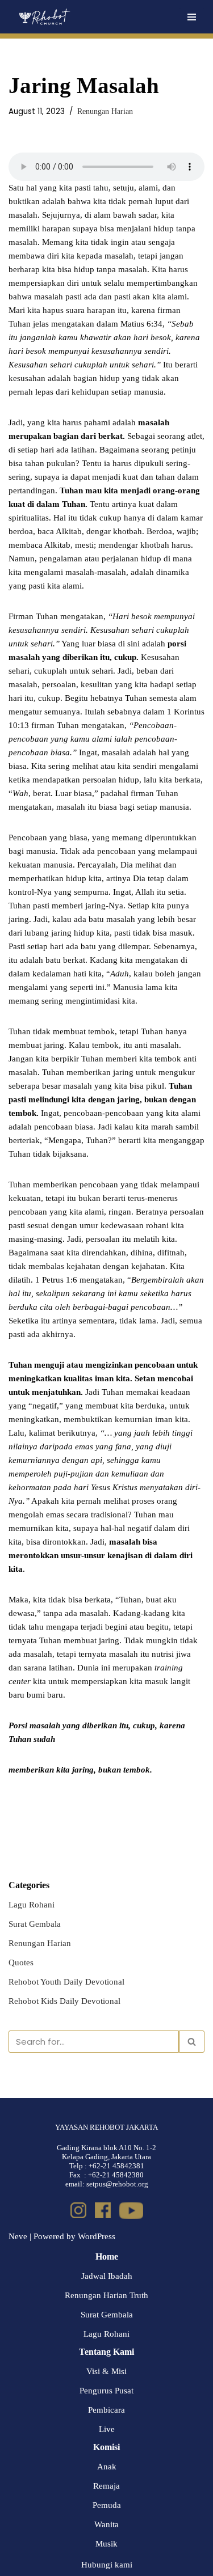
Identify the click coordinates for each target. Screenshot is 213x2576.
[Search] (192, 2042)
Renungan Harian (105, 111)
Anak (107, 2467)
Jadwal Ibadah (107, 2276)
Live (107, 2429)
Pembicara (106, 2410)
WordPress (97, 2236)
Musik (106, 2544)
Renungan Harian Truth (106, 2295)
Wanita (106, 2524)
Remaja (106, 2486)
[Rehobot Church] (44, 17)
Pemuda (107, 2505)
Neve (18, 2236)
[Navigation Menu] (192, 17)
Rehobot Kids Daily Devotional (64, 2001)
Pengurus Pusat (106, 2391)
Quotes (21, 1962)
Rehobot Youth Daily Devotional (66, 1982)
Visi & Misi (106, 2371)
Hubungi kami (107, 2565)
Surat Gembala (35, 1924)
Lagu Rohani (32, 1905)
